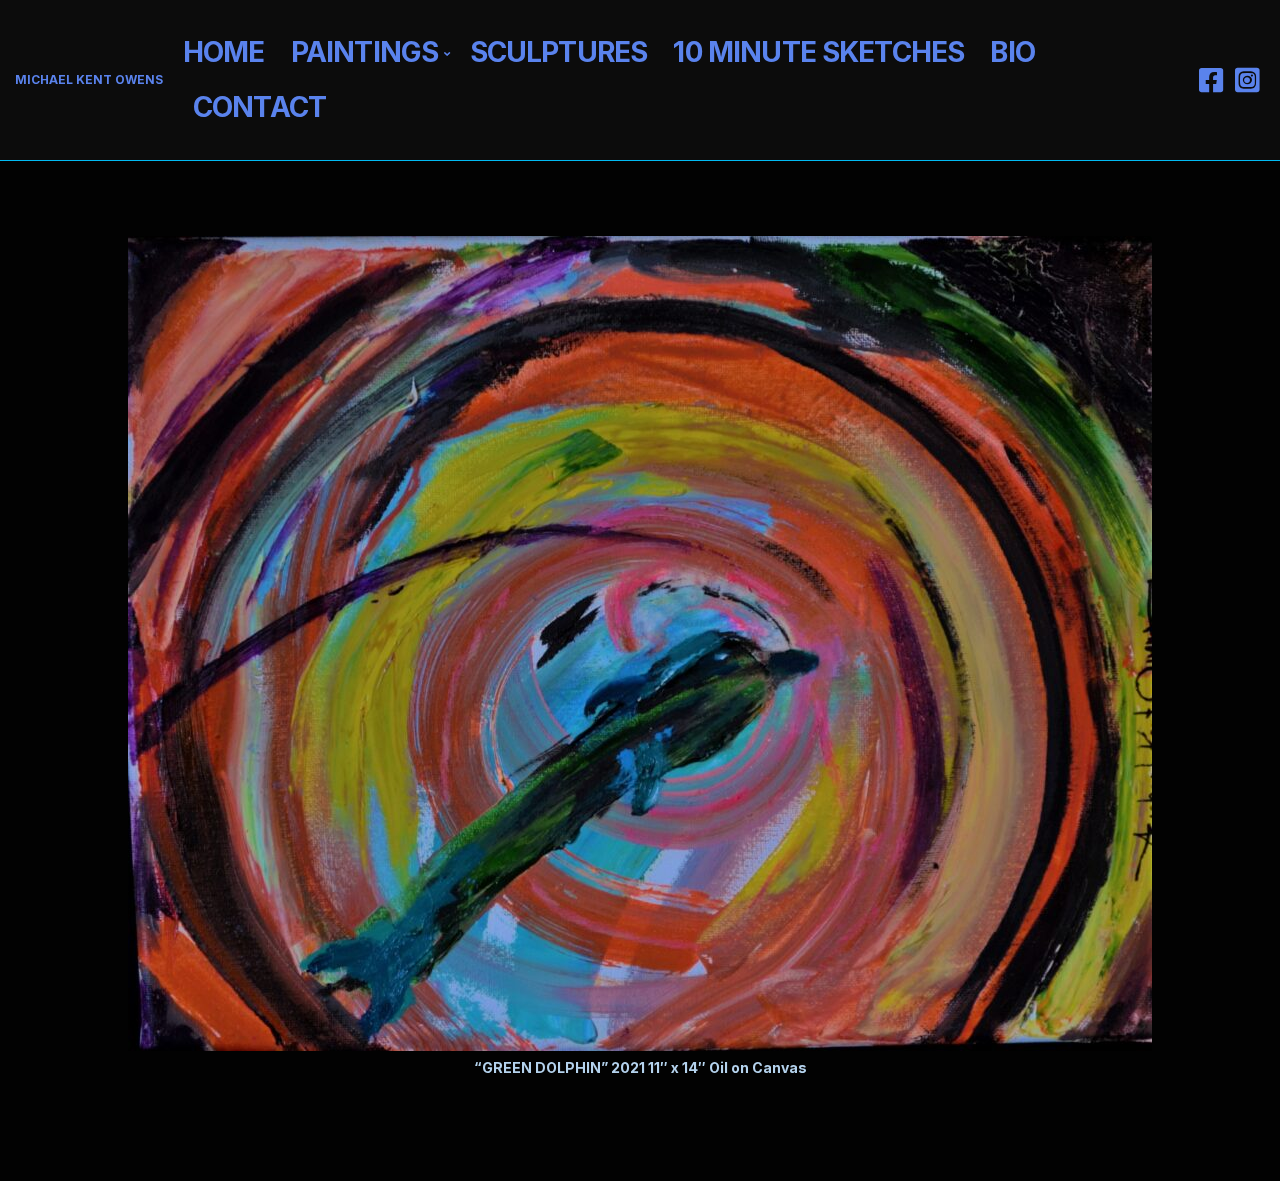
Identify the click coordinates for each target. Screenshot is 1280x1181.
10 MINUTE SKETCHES (818, 52)
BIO (1012, 52)
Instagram (1247, 80)
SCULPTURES (559, 52)
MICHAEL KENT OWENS (89, 79)
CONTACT (259, 107)
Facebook (1211, 80)
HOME (224, 52)
